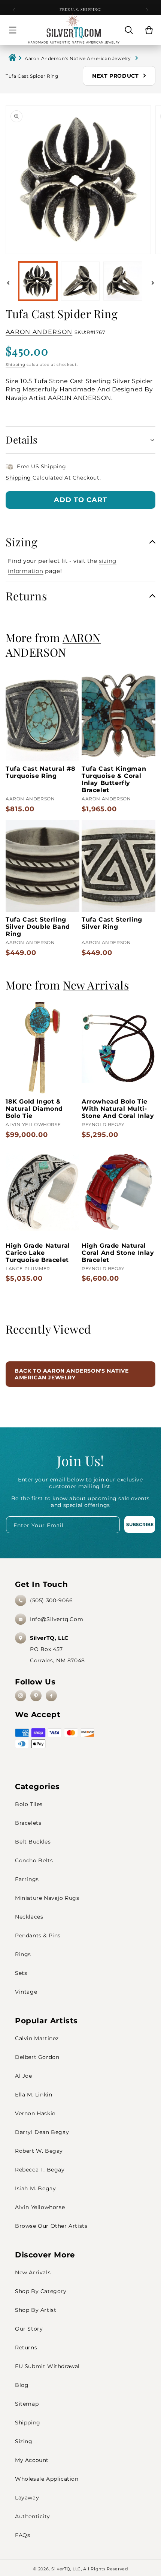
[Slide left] (8, 283)
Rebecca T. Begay (40, 2170)
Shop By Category (41, 2291)
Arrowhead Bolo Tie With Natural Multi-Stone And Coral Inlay (118, 1109)
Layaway (27, 2498)
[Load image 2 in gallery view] (80, 281)
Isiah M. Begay (35, 2188)
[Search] (129, 30)
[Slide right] (153, 283)
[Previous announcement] (14, 10)
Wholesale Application (47, 2479)
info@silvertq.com (57, 1619)
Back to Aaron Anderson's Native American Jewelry (72, 1374)
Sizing (24, 2441)
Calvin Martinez (37, 2038)
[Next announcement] (147, 10)
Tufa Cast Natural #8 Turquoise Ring (41, 772)
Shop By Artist (36, 2310)
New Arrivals (33, 2272)
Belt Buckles (33, 1842)
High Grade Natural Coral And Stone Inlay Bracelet (118, 1253)
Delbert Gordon (37, 2057)
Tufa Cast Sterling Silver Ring (112, 923)
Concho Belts (34, 1860)
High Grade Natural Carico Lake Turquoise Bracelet (38, 1253)
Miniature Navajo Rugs (47, 1898)
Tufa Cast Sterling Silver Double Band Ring (38, 927)
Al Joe (24, 2076)
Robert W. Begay (39, 2151)
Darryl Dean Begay (42, 2132)
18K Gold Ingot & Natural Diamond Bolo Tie (34, 1109)
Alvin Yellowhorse (40, 2207)
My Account (32, 2460)
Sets (21, 1973)
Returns (26, 2347)
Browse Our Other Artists (51, 2226)
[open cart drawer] (149, 30)
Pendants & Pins (38, 1935)
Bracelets (28, 1823)
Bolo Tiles (29, 1804)
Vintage (26, 1992)
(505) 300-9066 (51, 1600)
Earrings (27, 1879)
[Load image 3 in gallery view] (123, 281)
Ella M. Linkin (34, 2095)
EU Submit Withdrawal (47, 2366)
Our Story (29, 2329)
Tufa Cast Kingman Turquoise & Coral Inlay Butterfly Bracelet (114, 779)
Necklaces (29, 1917)
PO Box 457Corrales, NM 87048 (57, 1649)
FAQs (22, 2535)
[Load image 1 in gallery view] (38, 281)
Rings (23, 1954)
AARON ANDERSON (39, 332)
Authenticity (32, 2516)
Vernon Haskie (35, 2113)
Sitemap (27, 2404)
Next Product (116, 76)
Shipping (16, 365)
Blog (22, 2385)
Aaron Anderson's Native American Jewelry (79, 58)
